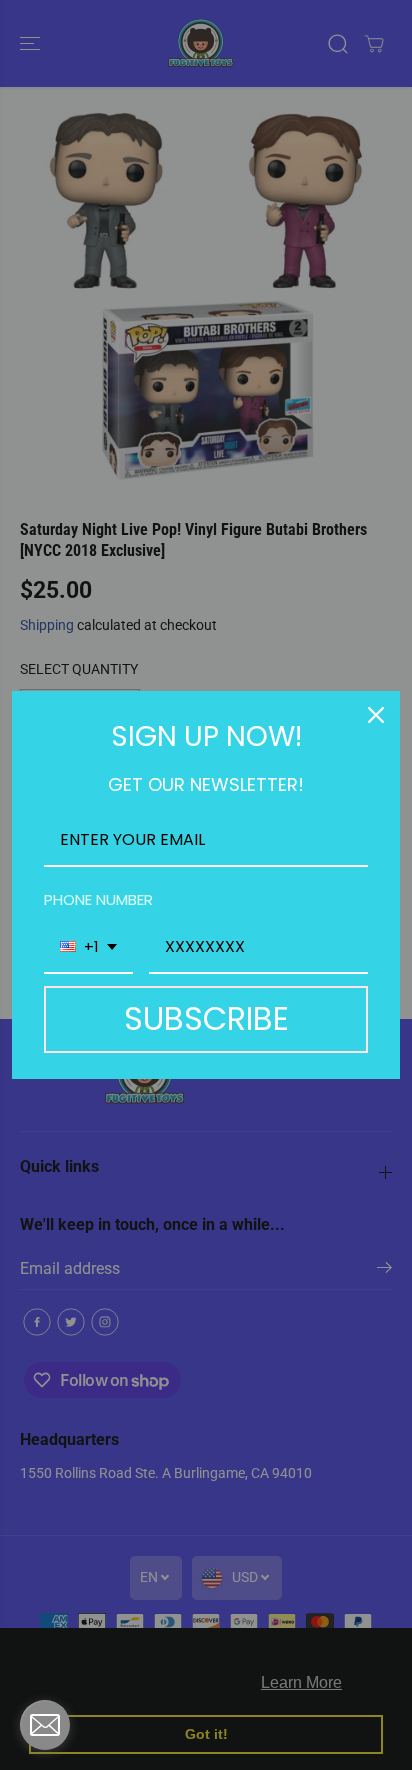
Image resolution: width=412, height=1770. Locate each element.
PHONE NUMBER (98, 899)
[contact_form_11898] (45, 1725)
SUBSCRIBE (206, 1018)
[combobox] (88, 947)
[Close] (376, 715)
